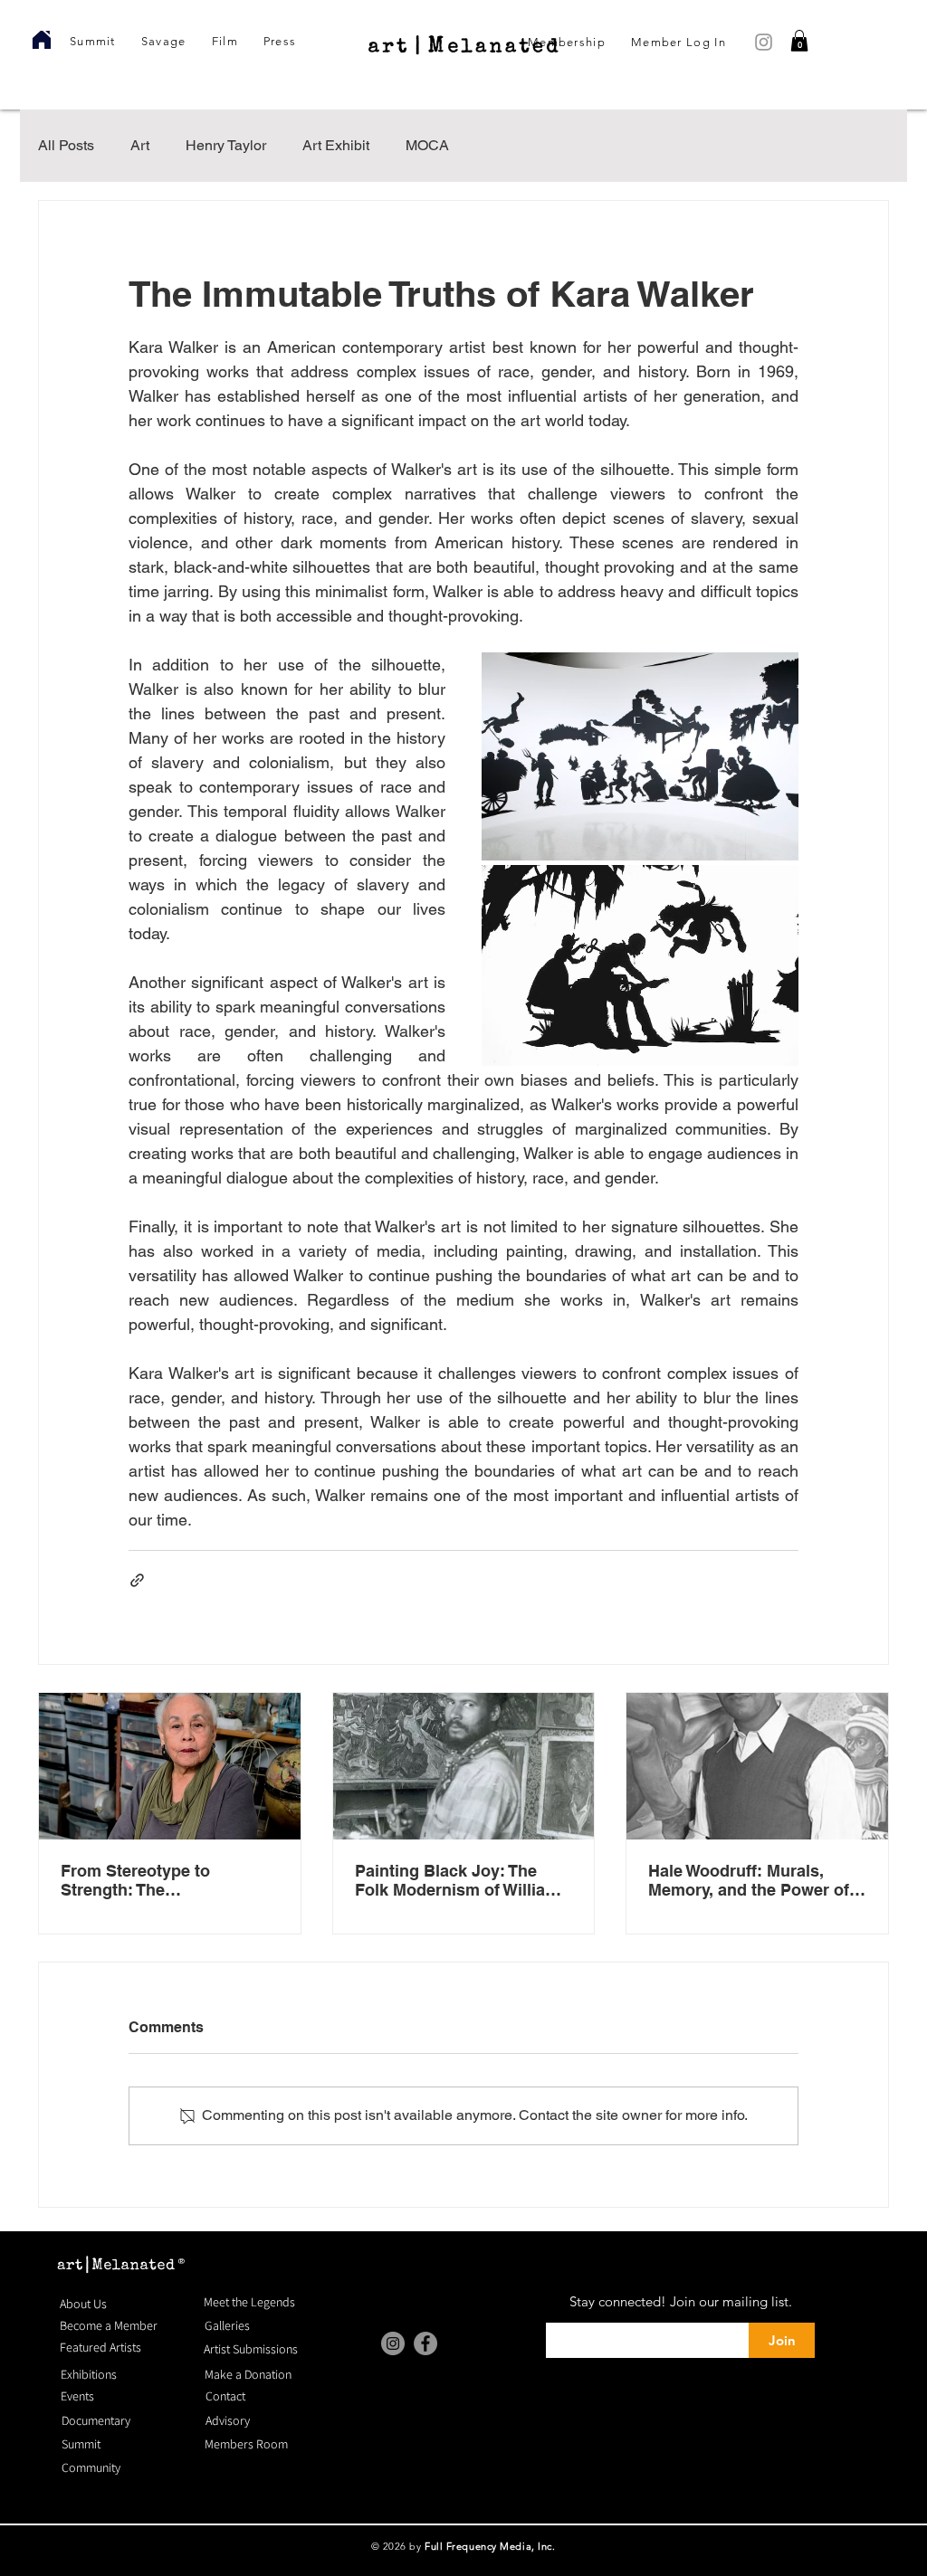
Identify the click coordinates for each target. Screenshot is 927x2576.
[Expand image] (640, 756)
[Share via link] (137, 1580)
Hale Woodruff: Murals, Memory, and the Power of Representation (749, 1880)
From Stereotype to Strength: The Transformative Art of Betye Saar (167, 1880)
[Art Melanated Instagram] (764, 42)
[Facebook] (425, 2343)
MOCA (427, 145)
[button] (799, 41)
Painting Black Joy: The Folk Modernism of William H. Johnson (457, 1880)
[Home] (41, 40)
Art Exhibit (336, 145)
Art (140, 145)
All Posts (66, 145)
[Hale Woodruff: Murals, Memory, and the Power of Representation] (757, 1766)
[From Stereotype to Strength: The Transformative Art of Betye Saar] (170, 1766)
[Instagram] (393, 2343)
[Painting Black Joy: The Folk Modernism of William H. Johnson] (464, 1766)
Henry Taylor (226, 145)
